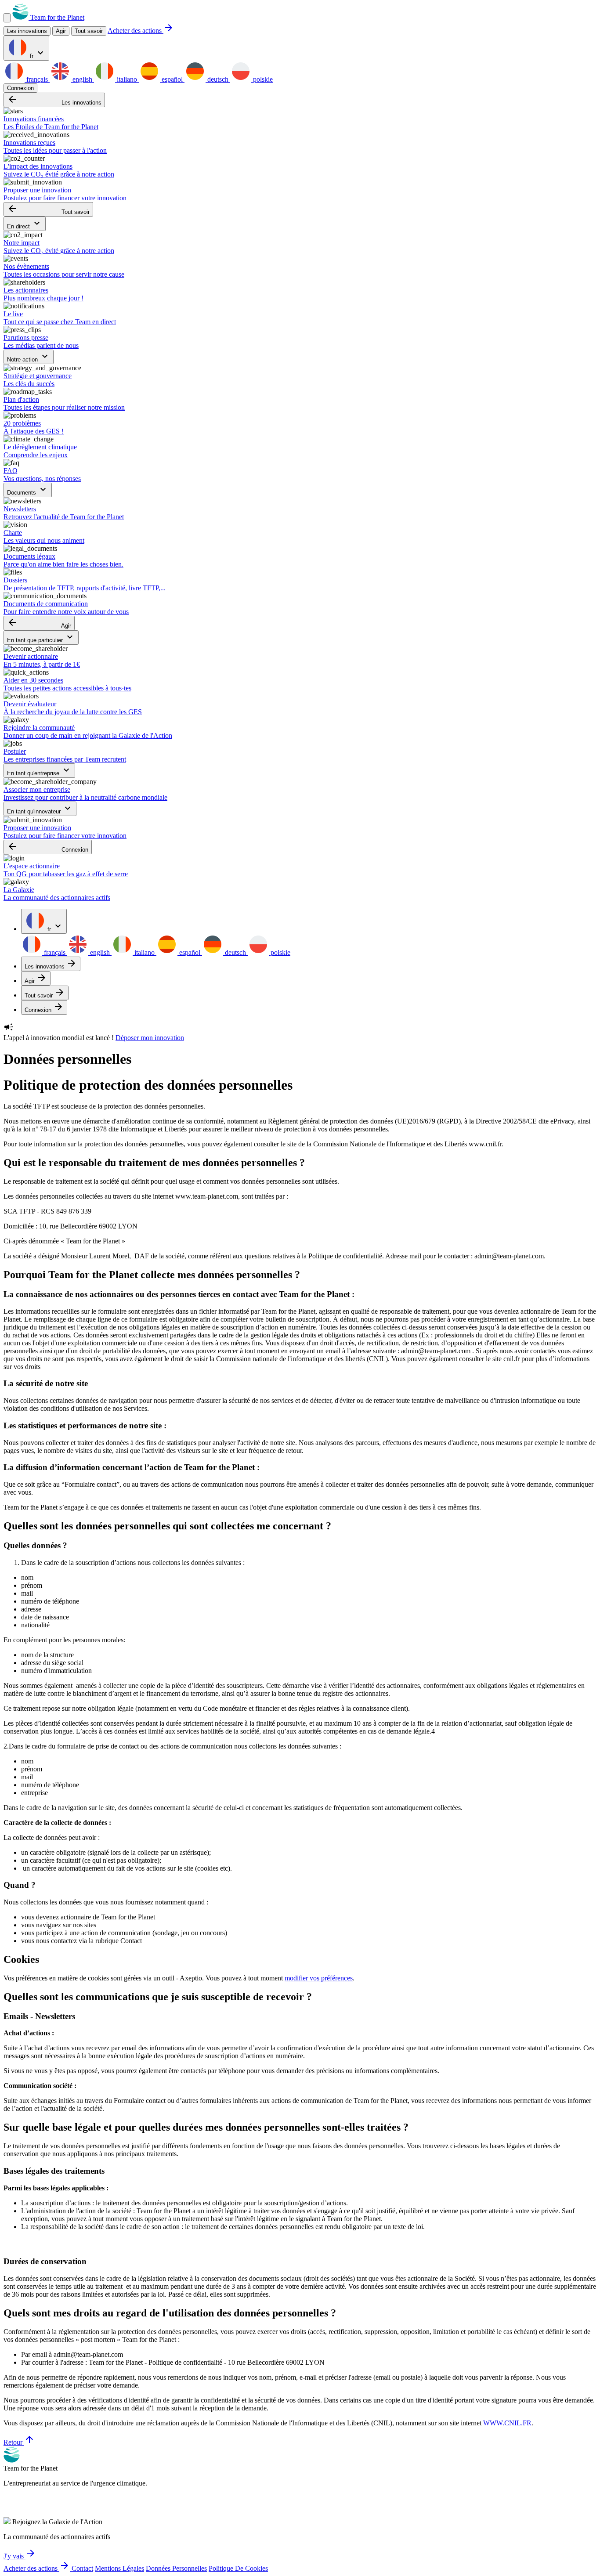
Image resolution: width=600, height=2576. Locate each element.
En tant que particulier (41, 638)
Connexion (20, 88)
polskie (262, 79)
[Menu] (7, 18)
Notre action (29, 357)
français (37, 79)
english (82, 79)
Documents (28, 490)
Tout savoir (89, 31)
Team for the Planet (56, 17)
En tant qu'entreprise (39, 771)
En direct (25, 224)
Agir (39, 623)
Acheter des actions (141, 31)
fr (37, 53)
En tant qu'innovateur (40, 809)
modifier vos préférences (319, 1978)
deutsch (218, 79)
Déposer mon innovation (150, 1038)
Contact (82, 2568)
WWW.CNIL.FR (507, 2423)
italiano (127, 79)
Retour (19, 2442)
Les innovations (54, 100)
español (172, 79)
